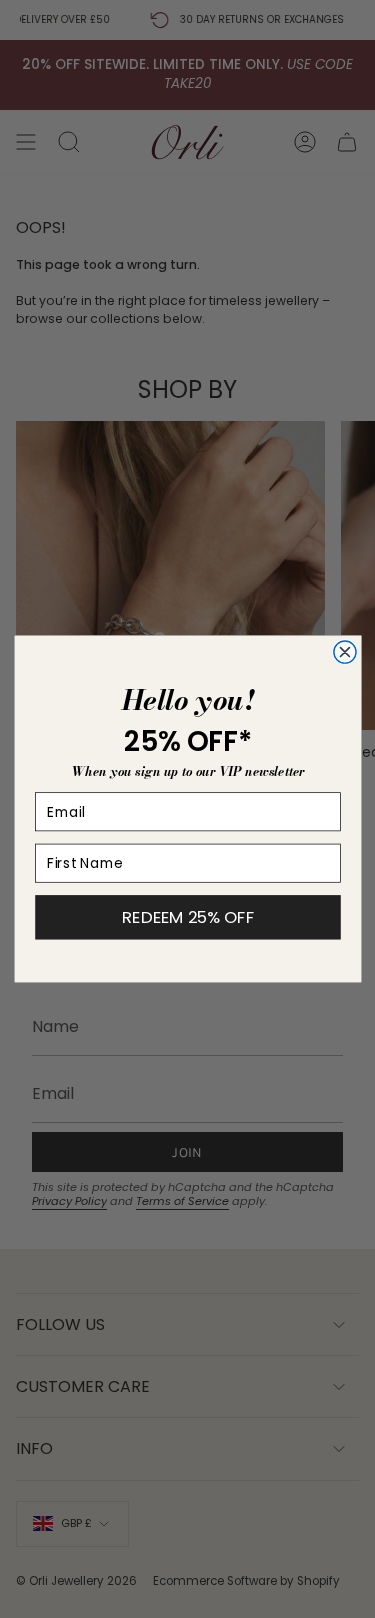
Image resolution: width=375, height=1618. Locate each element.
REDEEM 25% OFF (188, 917)
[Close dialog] (344, 652)
